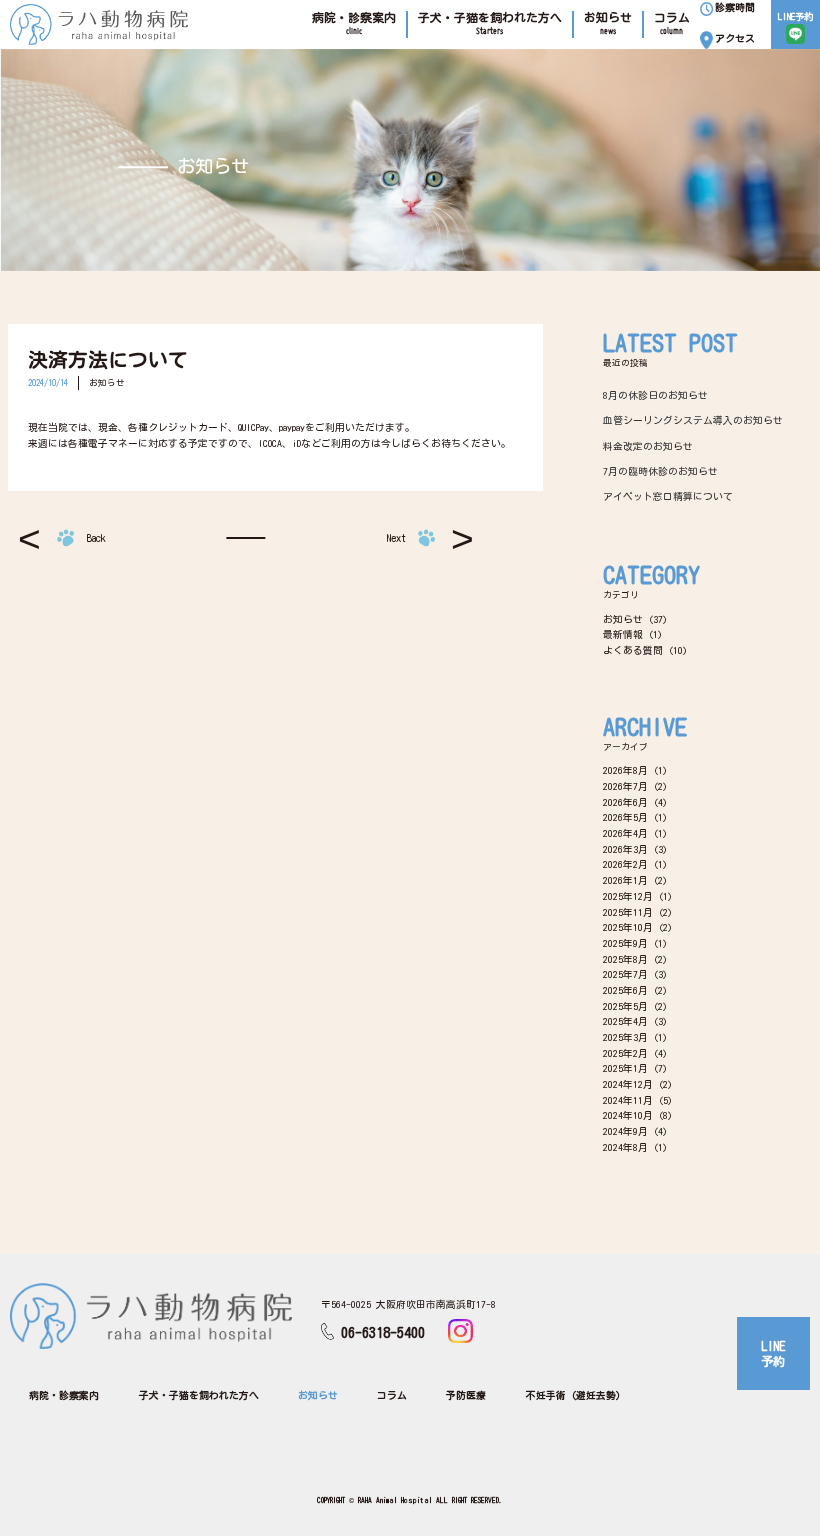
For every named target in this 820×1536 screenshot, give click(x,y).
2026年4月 (625, 833)
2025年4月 (625, 1021)
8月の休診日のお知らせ (655, 395)
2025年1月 (625, 1068)
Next (396, 538)
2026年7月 (625, 786)
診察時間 (735, 7)
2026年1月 (625, 880)
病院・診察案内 (64, 1395)
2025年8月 (625, 959)
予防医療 (466, 1395)
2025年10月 (628, 927)
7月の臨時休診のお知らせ (660, 471)
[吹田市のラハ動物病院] (99, 25)
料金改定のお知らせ (648, 446)
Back (96, 538)
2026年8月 (625, 770)
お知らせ (107, 382)
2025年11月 (628, 912)
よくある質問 (633, 650)
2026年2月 (625, 864)
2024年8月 (625, 1147)
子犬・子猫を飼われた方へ (199, 1395)
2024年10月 (628, 1115)
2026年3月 (625, 849)
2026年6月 (625, 802)
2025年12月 (628, 896)
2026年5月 (625, 817)
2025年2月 (625, 1053)
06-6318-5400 (383, 1333)
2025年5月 (625, 1006)
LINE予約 (773, 1353)
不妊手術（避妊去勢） (576, 1395)
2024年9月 (625, 1131)
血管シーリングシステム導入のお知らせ (693, 420)
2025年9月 (625, 943)
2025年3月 (625, 1037)
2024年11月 (628, 1100)
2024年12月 (628, 1084)
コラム (392, 1395)
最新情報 (623, 634)
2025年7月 (625, 974)
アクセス (735, 38)
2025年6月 (625, 990)
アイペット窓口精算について (668, 496)
